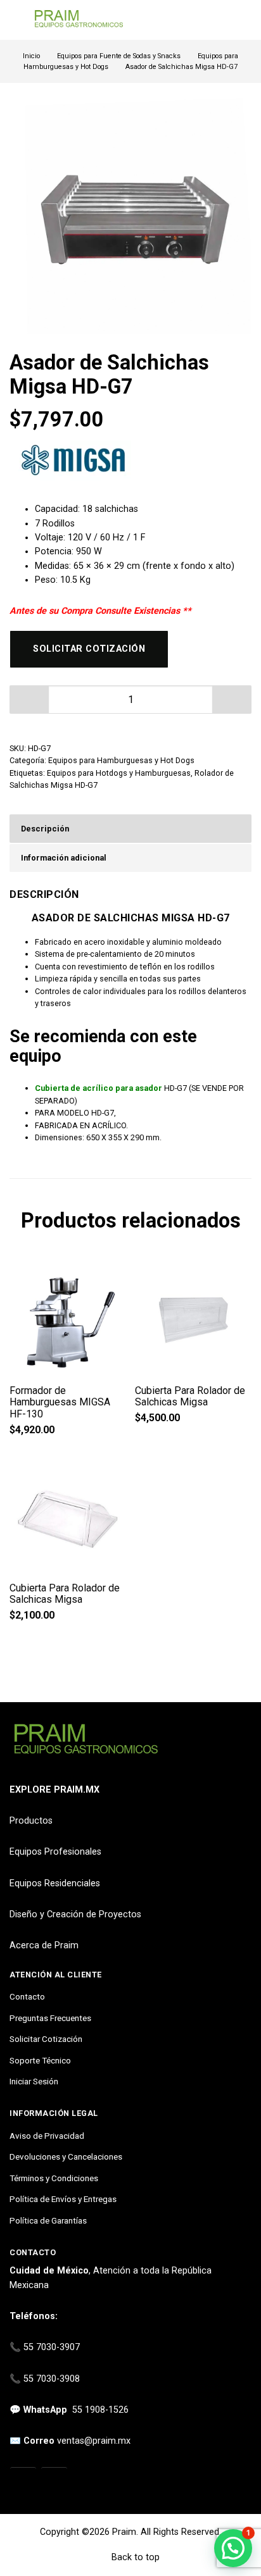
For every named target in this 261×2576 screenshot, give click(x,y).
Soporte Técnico (40, 2060)
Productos (31, 1821)
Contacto (27, 1996)
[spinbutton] (131, 700)
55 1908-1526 (100, 2410)
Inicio (31, 56)
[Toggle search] (244, 20)
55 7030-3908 (52, 2379)
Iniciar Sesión (34, 2081)
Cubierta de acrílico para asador (99, 1088)
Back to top (134, 2557)
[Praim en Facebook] (54, 2481)
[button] (232, 700)
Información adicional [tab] (64, 858)
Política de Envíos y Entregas (63, 2199)
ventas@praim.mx (94, 2441)
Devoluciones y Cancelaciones (66, 2156)
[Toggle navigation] (16, 20)
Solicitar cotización (89, 649)
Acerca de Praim (44, 1945)
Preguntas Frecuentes (50, 2018)
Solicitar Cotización (46, 2039)
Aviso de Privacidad (47, 2136)
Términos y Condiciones (54, 2178)
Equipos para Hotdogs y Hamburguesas (119, 773)
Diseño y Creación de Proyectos (75, 1914)
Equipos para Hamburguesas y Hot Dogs (121, 760)
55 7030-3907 (52, 2347)
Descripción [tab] (45, 829)
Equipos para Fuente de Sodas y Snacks (119, 56)
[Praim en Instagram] (23, 2481)
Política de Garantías (48, 2220)
